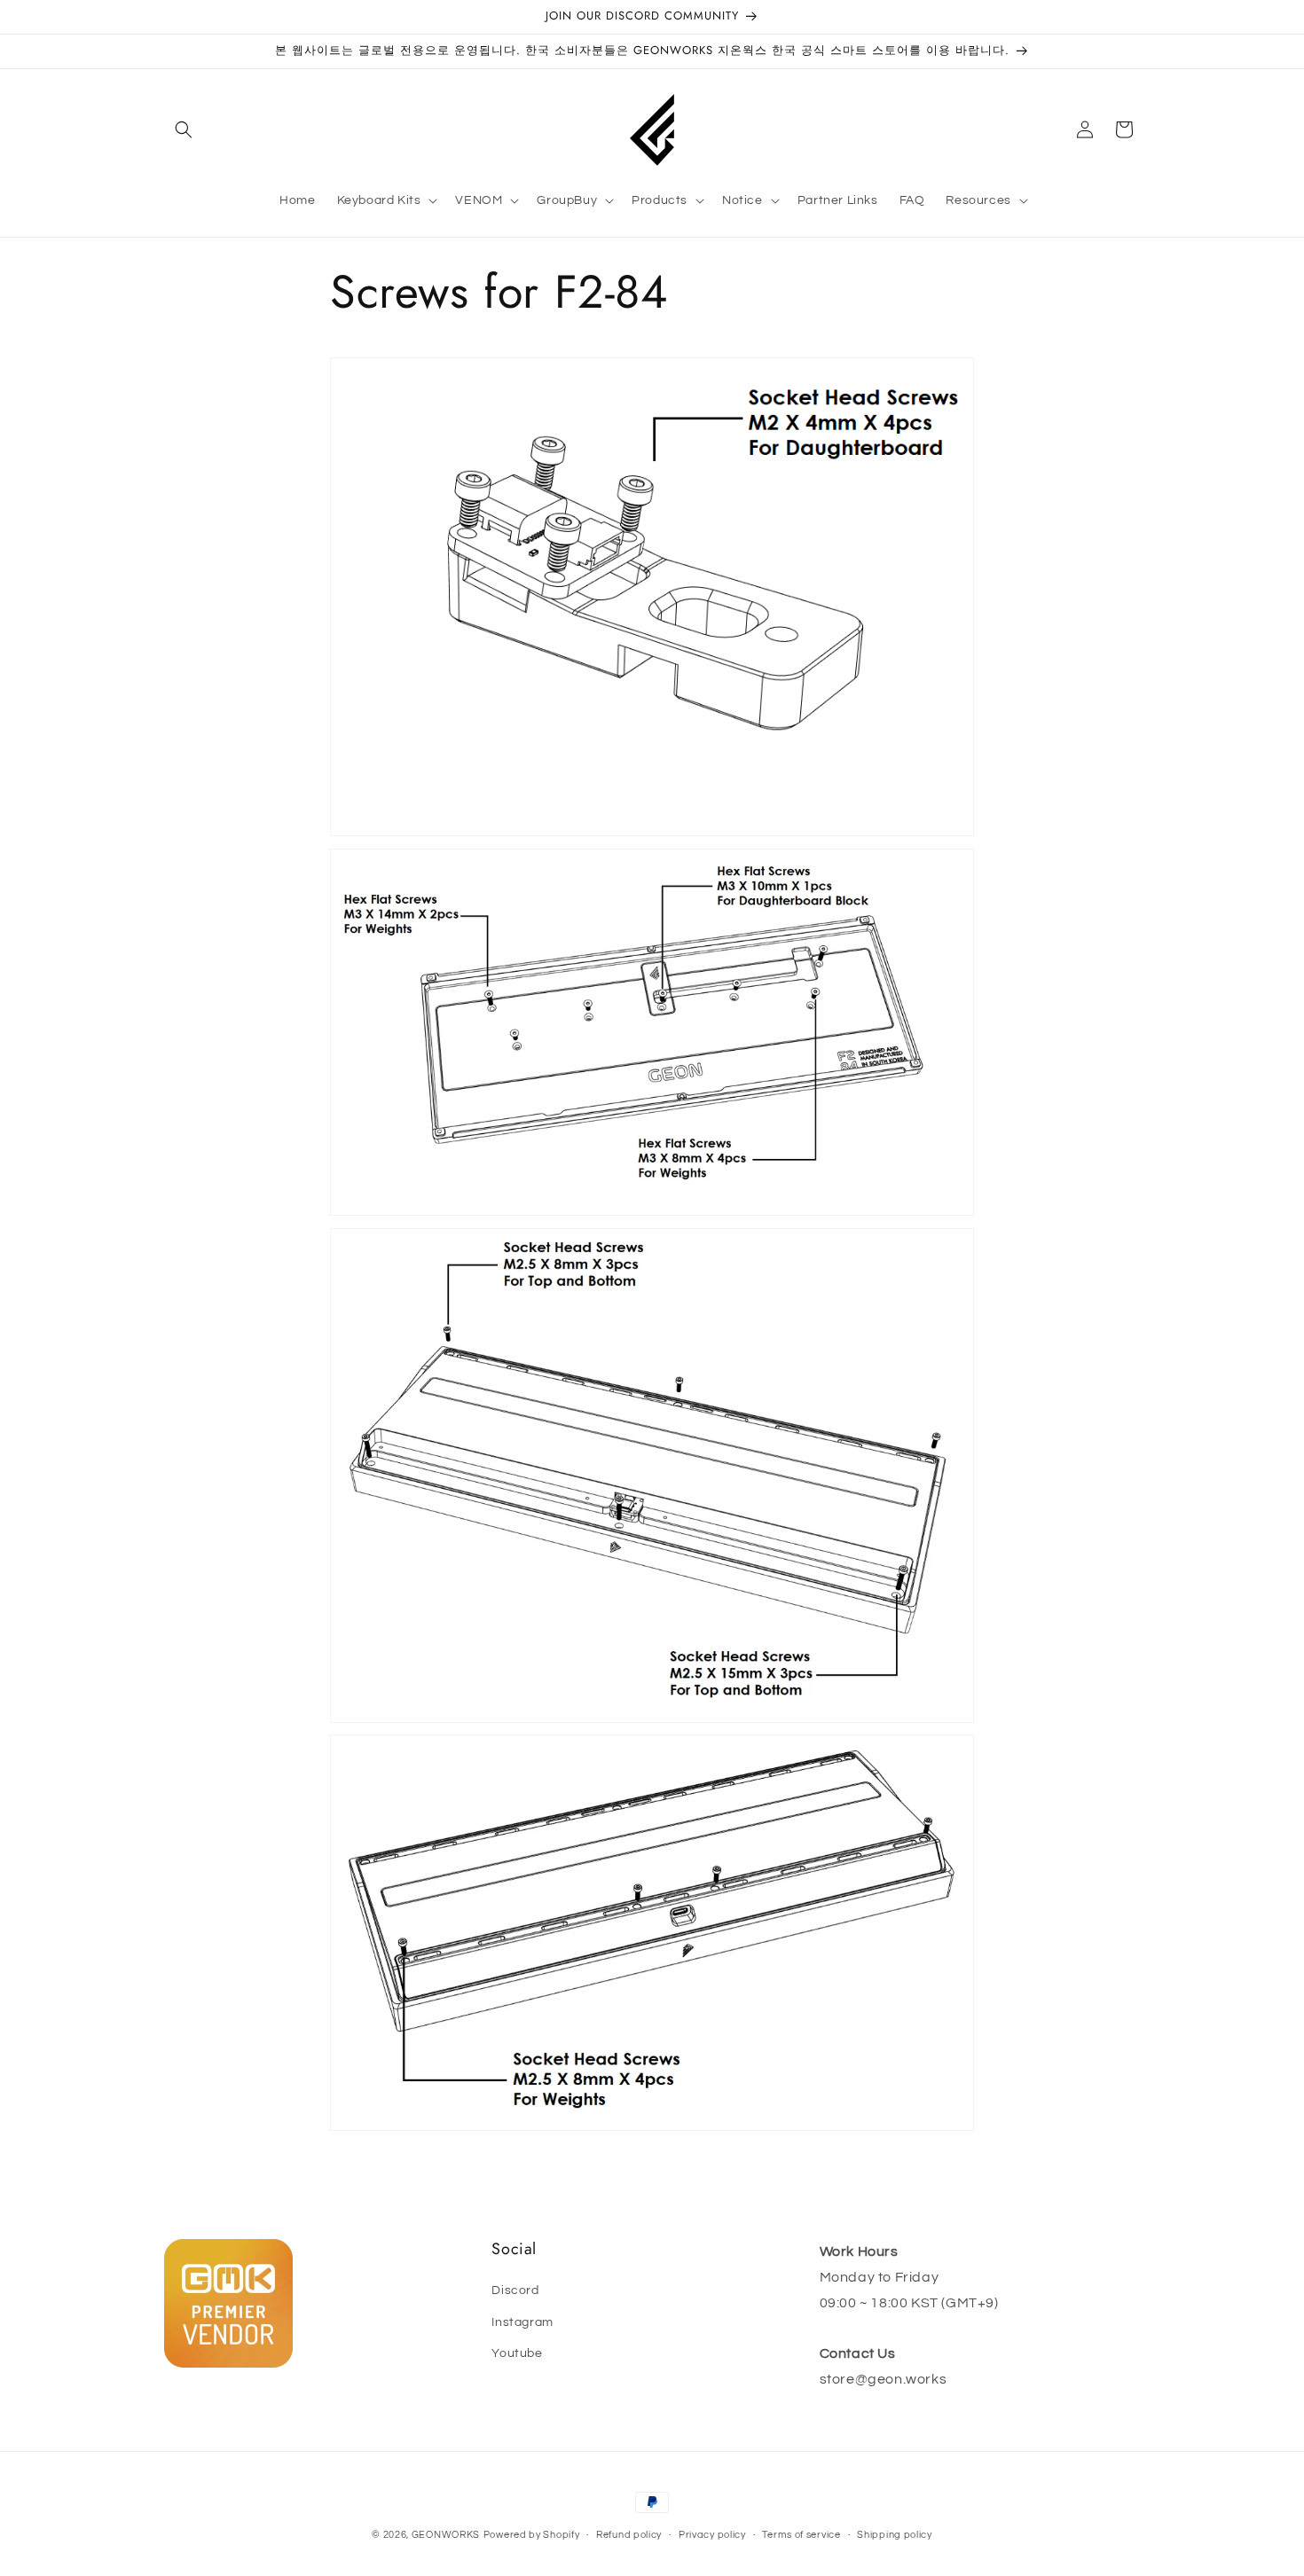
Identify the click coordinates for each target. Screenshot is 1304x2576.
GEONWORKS (446, 2535)
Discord (515, 2290)
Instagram (522, 2322)
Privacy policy (712, 2535)
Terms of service (801, 2535)
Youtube (517, 2353)
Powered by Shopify (532, 2535)
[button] (184, 129)
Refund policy (629, 2535)
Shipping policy (895, 2535)
